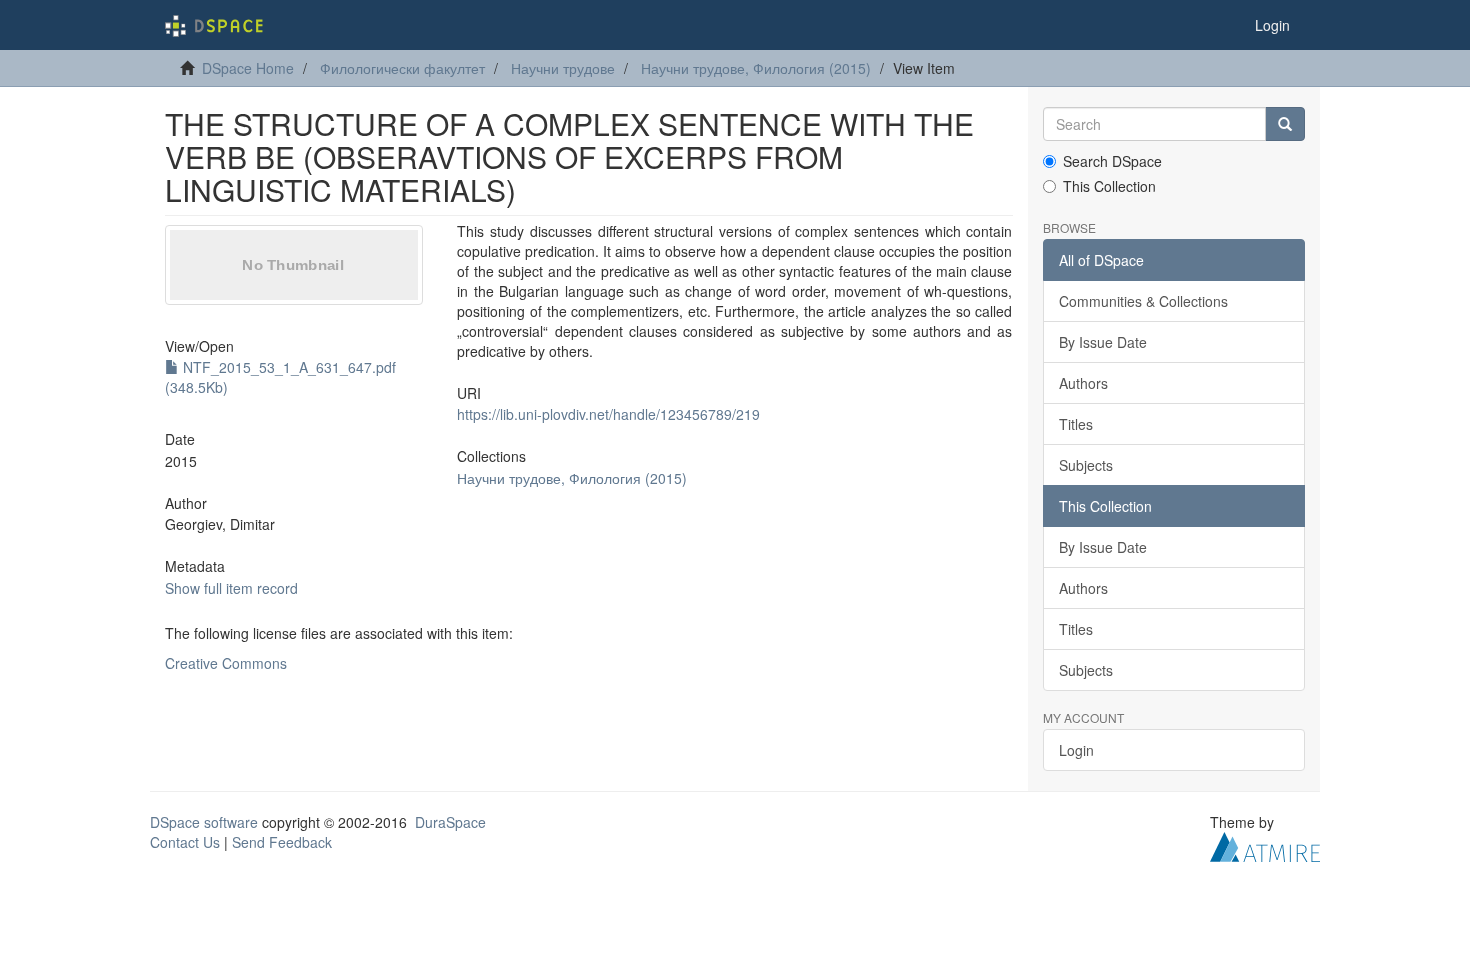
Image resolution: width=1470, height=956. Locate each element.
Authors (1083, 383)
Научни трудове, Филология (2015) (756, 68)
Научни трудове (563, 68)
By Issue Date (1103, 342)
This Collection (1109, 186)
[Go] (1285, 124)
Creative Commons (226, 663)
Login (1076, 750)
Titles (1076, 424)
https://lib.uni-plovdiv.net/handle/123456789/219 (608, 414)
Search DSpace (1112, 161)
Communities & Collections (1143, 301)
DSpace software (204, 822)
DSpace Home (248, 68)
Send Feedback (282, 842)
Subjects (1086, 465)
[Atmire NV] (1265, 845)
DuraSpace (450, 822)
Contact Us (185, 842)
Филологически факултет (402, 68)
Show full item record (231, 588)
